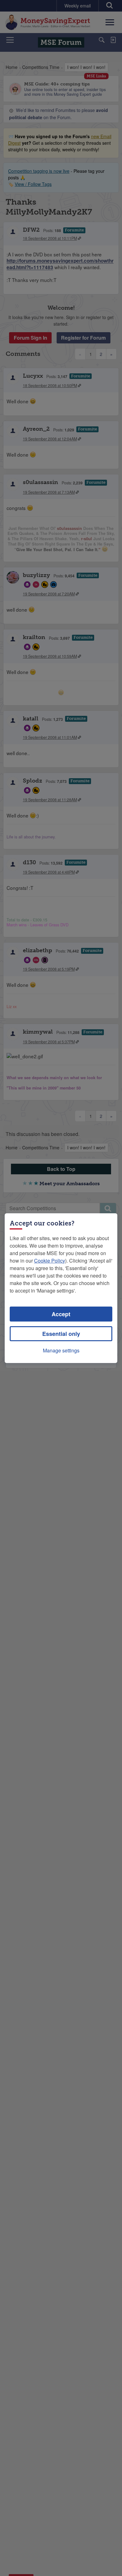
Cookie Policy (50, 1261)
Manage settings (61, 1350)
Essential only (61, 1334)
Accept (61, 1314)
